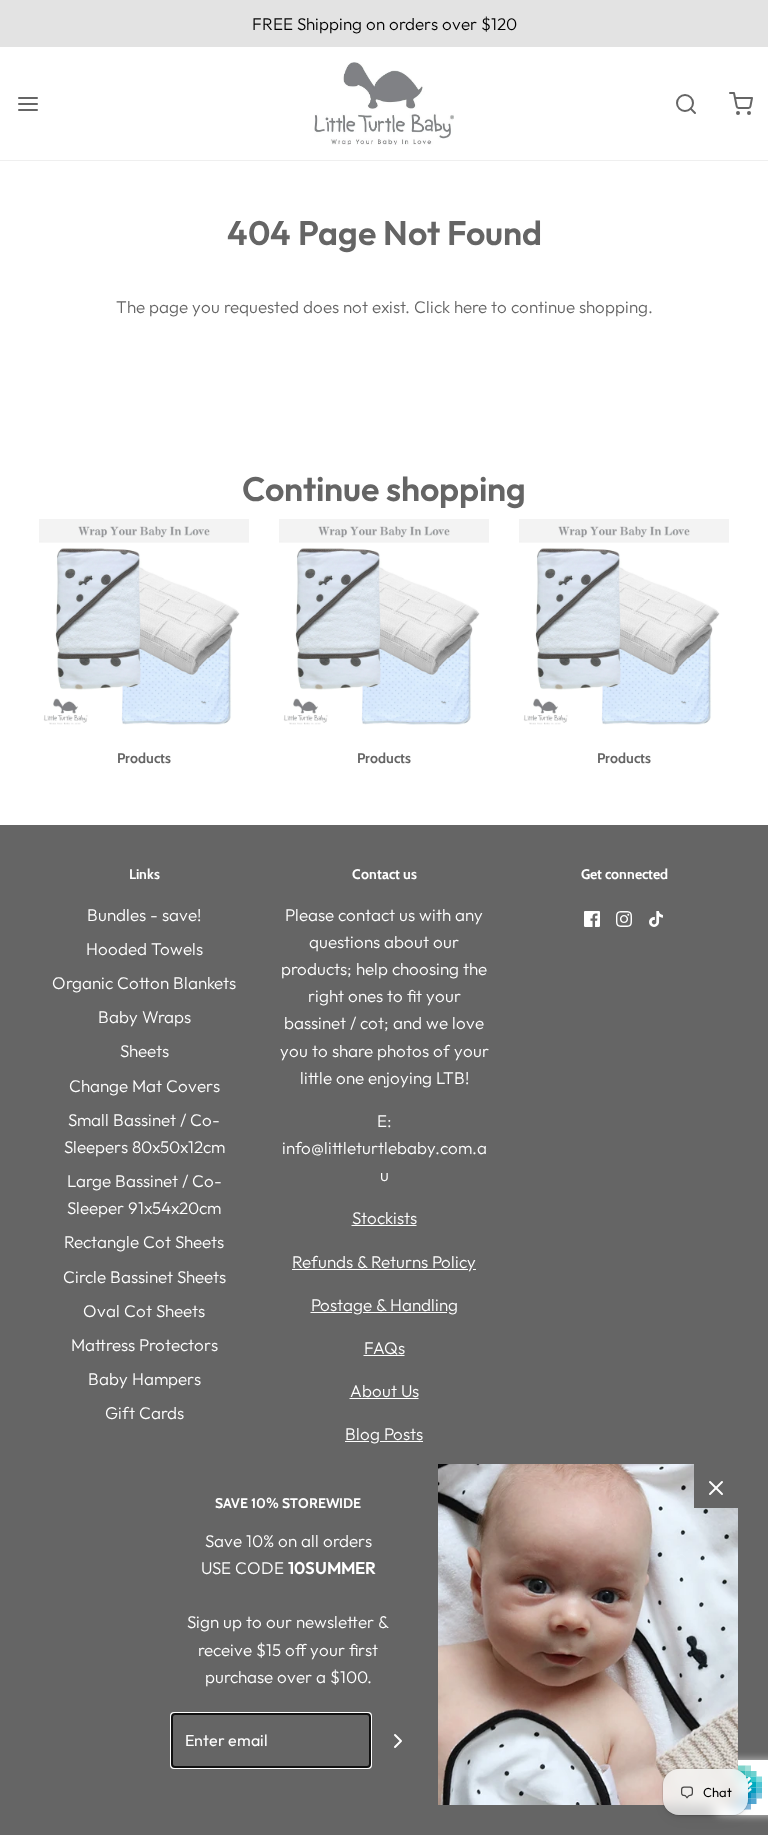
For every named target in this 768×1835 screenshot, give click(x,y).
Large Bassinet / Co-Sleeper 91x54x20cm (144, 1194)
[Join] (398, 1740)
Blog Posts (384, 1433)
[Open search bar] (685, 103)
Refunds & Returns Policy (384, 1261)
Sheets (144, 1050)
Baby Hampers (144, 1378)
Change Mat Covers (144, 1085)
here (470, 306)
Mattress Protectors (144, 1344)
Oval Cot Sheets (144, 1310)
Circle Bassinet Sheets (144, 1276)
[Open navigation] (27, 103)
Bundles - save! (144, 914)
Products (144, 758)
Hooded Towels (144, 948)
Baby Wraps (144, 1016)
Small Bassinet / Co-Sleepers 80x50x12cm (144, 1133)
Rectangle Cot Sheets (144, 1241)
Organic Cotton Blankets (144, 982)
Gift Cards (144, 1412)
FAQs (384, 1347)
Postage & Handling (384, 1304)
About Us (384, 1390)
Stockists (384, 1217)
